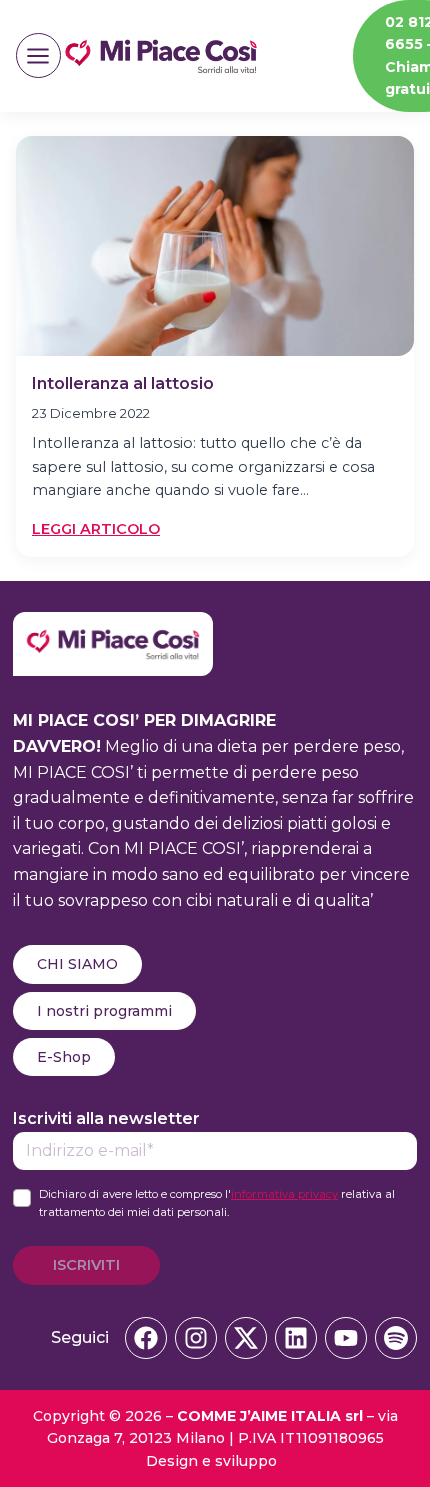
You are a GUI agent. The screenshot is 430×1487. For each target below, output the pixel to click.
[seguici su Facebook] (146, 1338)
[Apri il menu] (38, 55)
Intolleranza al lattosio (123, 383)
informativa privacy (284, 1194)
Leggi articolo (96, 530)
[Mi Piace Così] (113, 624)
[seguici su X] (246, 1338)
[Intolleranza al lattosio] (215, 246)
